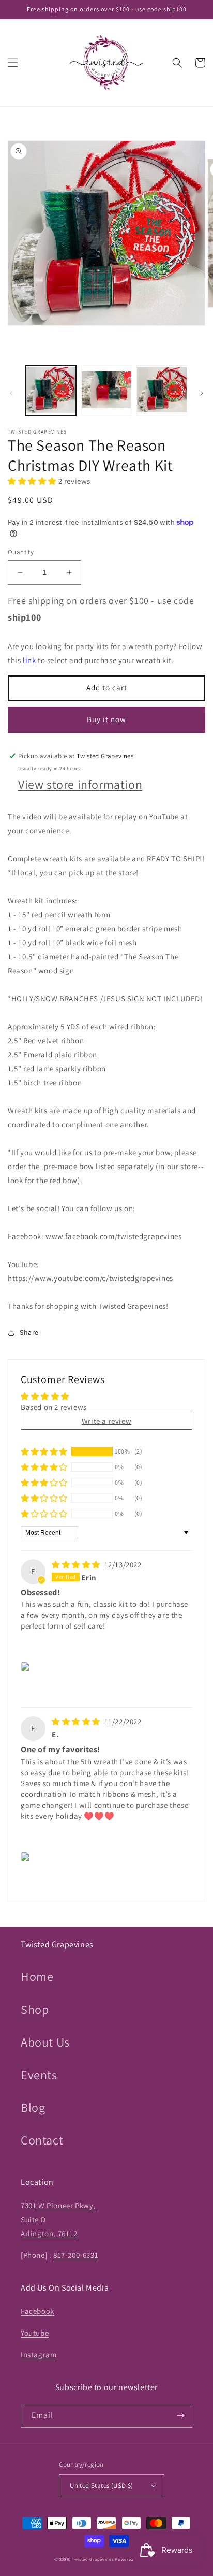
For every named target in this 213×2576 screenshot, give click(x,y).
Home (37, 1976)
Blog (33, 2107)
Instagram (39, 2355)
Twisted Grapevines (93, 2559)
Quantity (21, 552)
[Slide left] (11, 393)
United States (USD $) (101, 2486)
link (29, 660)
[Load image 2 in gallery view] (106, 391)
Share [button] (29, 1332)
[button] (13, 63)
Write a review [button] (106, 1421)
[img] (77, 1565)
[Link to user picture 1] (27, 1666)
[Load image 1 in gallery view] (51, 391)
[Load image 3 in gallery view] (162, 391)
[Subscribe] (180, 2416)
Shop (35, 2009)
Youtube (35, 2333)
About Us (45, 2042)
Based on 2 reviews (54, 1407)
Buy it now (106, 719)
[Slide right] (202, 393)
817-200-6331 (76, 2255)
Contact (42, 2140)
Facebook (37, 2311)
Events (39, 2075)
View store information (80, 784)
